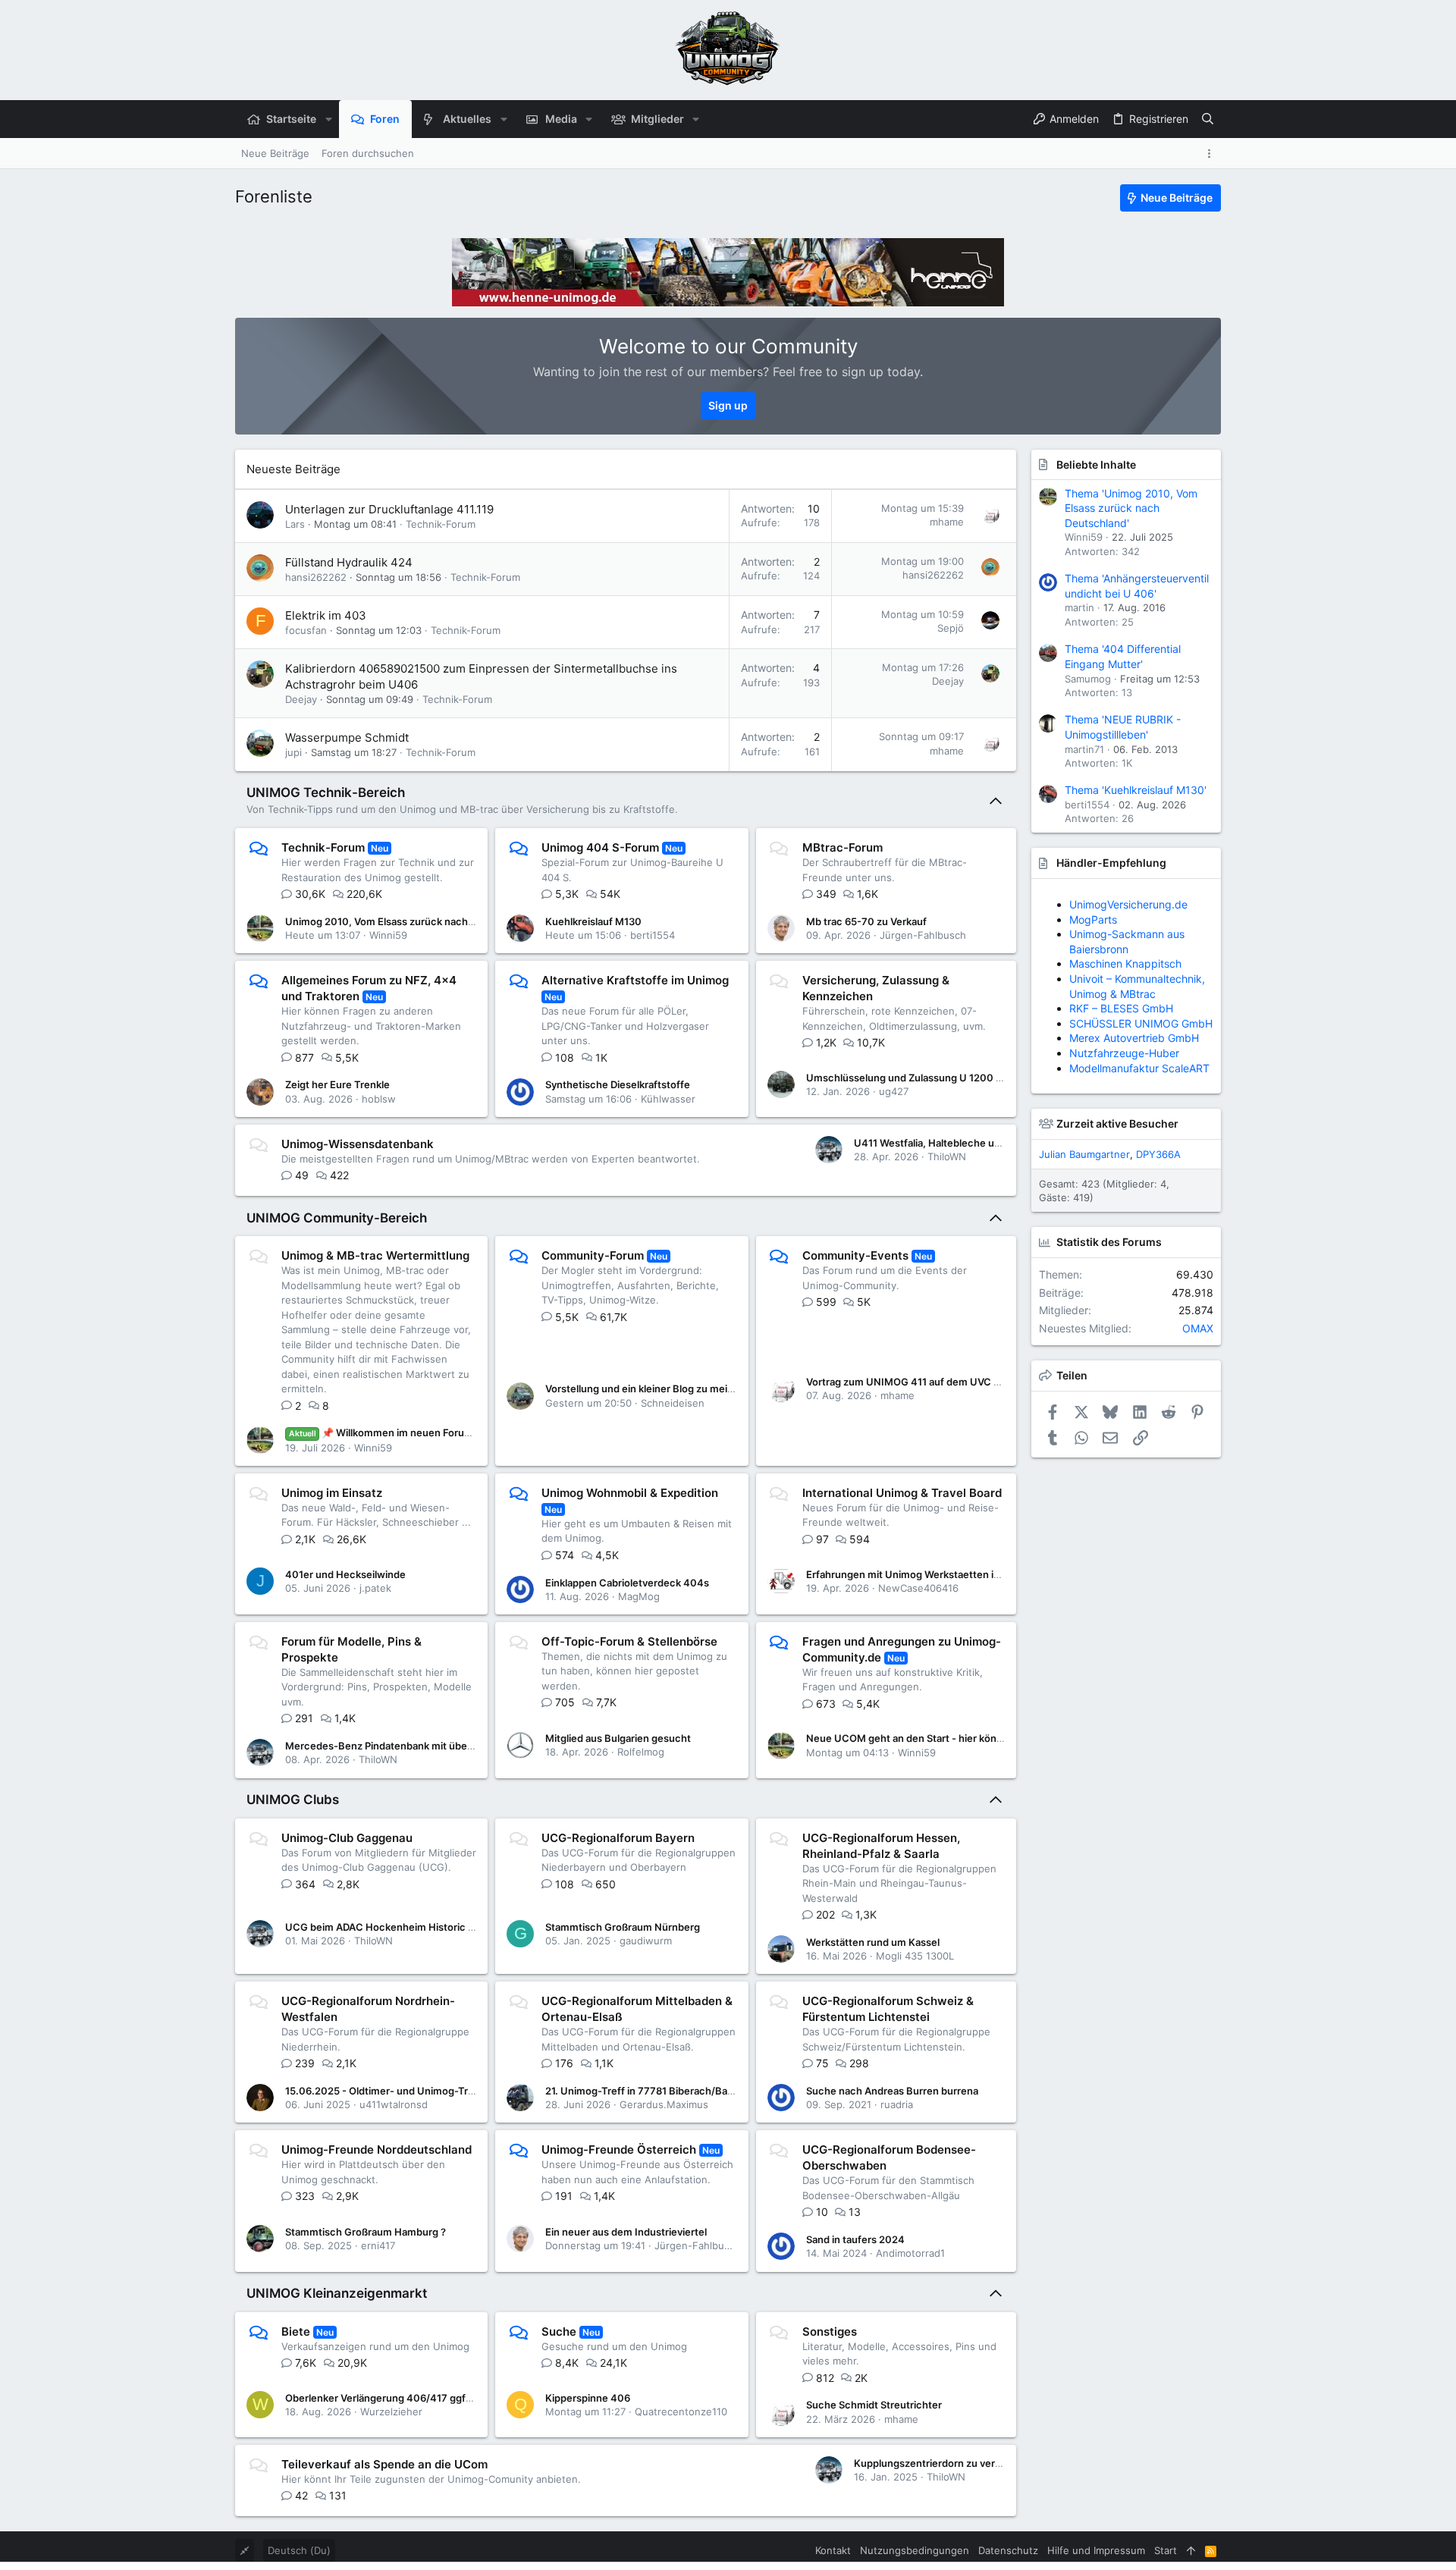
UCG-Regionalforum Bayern (618, 1838)
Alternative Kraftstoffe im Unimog (635, 980)
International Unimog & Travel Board (902, 1493)
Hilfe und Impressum (1096, 2550)
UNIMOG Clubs (293, 1800)
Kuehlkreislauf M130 (593, 921)
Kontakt (833, 2550)
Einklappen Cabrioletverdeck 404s (627, 1583)
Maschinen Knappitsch (1125, 963)
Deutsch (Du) (299, 2550)
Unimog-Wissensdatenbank (358, 1144)
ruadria (897, 2104)
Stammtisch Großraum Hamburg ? (366, 2232)
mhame (947, 522)
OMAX (1198, 1328)
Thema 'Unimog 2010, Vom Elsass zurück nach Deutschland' (1131, 508)
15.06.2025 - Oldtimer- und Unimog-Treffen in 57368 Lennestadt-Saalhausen (468, 2091)
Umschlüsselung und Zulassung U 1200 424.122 (920, 1078)
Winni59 (388, 935)
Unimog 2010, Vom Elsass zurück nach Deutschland (408, 921)
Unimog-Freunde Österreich (619, 2150)
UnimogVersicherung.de (1128, 1008)
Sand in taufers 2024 (855, 2239)
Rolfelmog (641, 1752)
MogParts (1093, 919)
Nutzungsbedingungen (915, 2550)
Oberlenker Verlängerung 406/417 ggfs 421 (388, 2398)
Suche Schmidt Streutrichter (874, 2405)
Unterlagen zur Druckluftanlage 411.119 (389, 509)
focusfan (306, 630)
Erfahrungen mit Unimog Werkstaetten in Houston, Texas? (944, 1574)
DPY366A (1158, 1154)
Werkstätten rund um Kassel (873, 1942)
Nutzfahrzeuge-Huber (1124, 934)
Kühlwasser (668, 1099)
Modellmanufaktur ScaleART (1139, 949)
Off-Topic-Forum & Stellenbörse (629, 1641)
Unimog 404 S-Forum (600, 847)
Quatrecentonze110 (681, 2412)
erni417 (378, 2245)
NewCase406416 (918, 1588)
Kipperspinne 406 (588, 2398)
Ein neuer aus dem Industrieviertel (626, 2232)
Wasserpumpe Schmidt (347, 737)
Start (1166, 2550)
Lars (295, 524)
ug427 (894, 1091)
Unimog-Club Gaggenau (347, 1838)
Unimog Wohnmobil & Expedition (630, 1493)
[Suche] (1208, 119)
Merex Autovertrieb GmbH (1134, 994)
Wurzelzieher (391, 2412)
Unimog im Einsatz (332, 1493)
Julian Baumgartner (1084, 1154)
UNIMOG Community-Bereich (337, 1218)
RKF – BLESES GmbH (1121, 979)
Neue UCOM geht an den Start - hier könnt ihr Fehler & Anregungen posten (982, 1738)
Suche (559, 2332)
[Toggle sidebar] (1212, 154)
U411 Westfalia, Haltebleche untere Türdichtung (967, 1143)
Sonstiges (830, 2332)
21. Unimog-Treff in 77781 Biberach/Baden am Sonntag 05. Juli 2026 (706, 2091)
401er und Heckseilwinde (345, 1574)
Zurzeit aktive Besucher (1117, 1123)
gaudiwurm (646, 1941)
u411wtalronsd (394, 2104)
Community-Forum (593, 1255)
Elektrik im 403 (326, 615)
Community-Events (855, 1255)
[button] (328, 119)
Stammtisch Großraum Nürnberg (623, 1927)
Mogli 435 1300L (915, 1956)
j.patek (375, 1588)
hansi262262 (316, 577)
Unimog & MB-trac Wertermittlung (375, 1255)
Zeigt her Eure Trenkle (337, 1084)
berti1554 (653, 935)
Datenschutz (1008, 2550)
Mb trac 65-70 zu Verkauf (866, 921)
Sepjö (951, 628)
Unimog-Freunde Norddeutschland (377, 2150)
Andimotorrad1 (910, 2253)
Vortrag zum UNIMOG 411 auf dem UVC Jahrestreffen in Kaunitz (957, 1382)
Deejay (301, 699)
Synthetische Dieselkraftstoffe (618, 1084)
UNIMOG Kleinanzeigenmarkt (337, 2293)
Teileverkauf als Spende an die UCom (384, 2464)
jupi (293, 752)
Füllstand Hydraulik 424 (349, 562)
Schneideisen (673, 1403)
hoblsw (379, 1099)
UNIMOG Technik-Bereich (326, 792)
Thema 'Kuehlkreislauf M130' (1136, 790)
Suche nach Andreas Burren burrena (892, 2091)
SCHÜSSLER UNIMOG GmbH (1141, 904)
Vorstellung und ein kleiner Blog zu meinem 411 (656, 1389)
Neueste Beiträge (293, 469)
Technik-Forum (441, 524)
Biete (296, 2332)
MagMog (639, 1596)
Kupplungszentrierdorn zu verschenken (948, 2463)
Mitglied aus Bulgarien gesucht (618, 1738)
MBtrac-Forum (843, 847)
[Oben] (1191, 2550)
